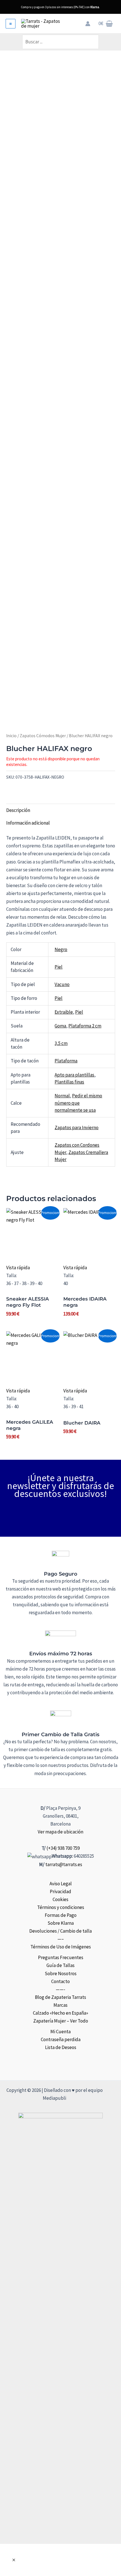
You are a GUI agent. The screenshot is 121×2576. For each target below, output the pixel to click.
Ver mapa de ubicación (60, 1832)
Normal (62, 1096)
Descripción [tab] (18, 810)
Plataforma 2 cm (85, 1026)
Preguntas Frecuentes (61, 1957)
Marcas (60, 2005)
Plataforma (66, 1061)
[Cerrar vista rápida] (14, 2560)
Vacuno (62, 984)
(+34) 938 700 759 (63, 1848)
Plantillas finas (69, 1082)
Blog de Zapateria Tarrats (60, 1997)
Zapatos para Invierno (77, 1128)
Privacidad (60, 1891)
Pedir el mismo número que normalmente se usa (78, 1103)
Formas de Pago (61, 1915)
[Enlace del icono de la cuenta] (88, 24)
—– (61, 1939)
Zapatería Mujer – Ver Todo (61, 2021)
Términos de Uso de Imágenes (61, 1947)
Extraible (64, 1012)
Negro (61, 949)
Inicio (11, 736)
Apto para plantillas (74, 1075)
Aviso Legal (61, 1884)
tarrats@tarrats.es (64, 1864)
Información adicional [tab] (28, 823)
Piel (59, 967)
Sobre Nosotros (61, 1973)
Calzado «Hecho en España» (60, 2013)
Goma (60, 1026)
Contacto (60, 1981)
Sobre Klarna (61, 1923)
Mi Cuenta (60, 2032)
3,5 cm (61, 1043)
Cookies (60, 1899)
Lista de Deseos (61, 2047)
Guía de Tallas (60, 1965)
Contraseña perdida (61, 2039)
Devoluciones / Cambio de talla (60, 1931)
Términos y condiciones (61, 1907)
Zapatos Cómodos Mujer (43, 736)
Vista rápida (18, 1268)
